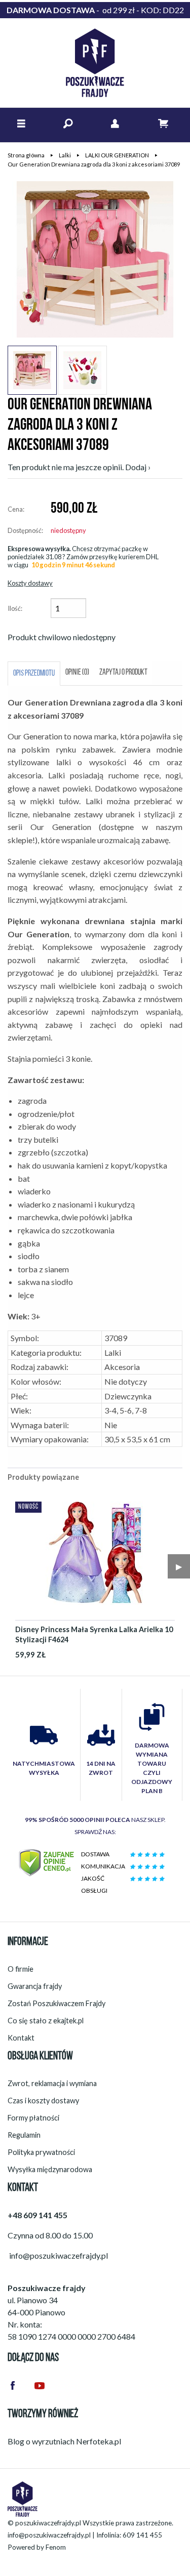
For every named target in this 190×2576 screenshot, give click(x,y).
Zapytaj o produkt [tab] (123, 673)
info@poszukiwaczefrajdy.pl (49, 2535)
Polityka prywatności (41, 2152)
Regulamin (24, 2135)
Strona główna (26, 155)
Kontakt (21, 2038)
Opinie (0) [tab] (77, 673)
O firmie (21, 1969)
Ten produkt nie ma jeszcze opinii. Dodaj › (79, 467)
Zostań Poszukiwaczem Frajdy (56, 2003)
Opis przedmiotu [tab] (34, 674)
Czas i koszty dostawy (43, 2101)
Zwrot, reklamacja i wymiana (52, 2083)
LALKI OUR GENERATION (117, 155)
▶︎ (179, 1566)
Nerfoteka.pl (99, 2441)
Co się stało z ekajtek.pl (46, 2021)
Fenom (56, 2547)
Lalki (65, 155)
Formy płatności (33, 2118)
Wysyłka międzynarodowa (50, 2169)
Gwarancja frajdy (35, 1986)
